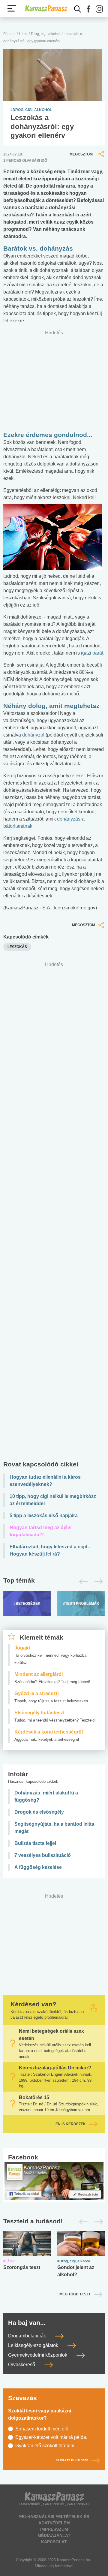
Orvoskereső (22, 2365)
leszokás (17, 947)
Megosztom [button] (81, 154)
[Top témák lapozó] (54, 1582)
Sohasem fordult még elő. (42, 2429)
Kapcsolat (54, 2542)
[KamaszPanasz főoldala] (46, 9)
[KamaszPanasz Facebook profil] (54, 2180)
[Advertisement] (54, 1213)
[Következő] (97, 1582)
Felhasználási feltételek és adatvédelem (54, 2520)
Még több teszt (75, 2294)
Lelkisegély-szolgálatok (34, 2345)
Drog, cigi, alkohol (46, 34)
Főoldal (9, 34)
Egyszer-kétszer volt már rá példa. (51, 2437)
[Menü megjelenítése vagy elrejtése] (12, 8)
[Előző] (82, 1582)
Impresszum (54, 2529)
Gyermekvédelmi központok (38, 2355)
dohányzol (33, 735)
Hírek (23, 34)
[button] (88, 9)
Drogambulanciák (28, 2336)
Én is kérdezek (71, 2124)
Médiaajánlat (54, 2535)
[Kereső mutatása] (78, 9)
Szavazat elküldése (72, 2461)
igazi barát (92, 653)
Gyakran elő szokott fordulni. (45, 2446)
